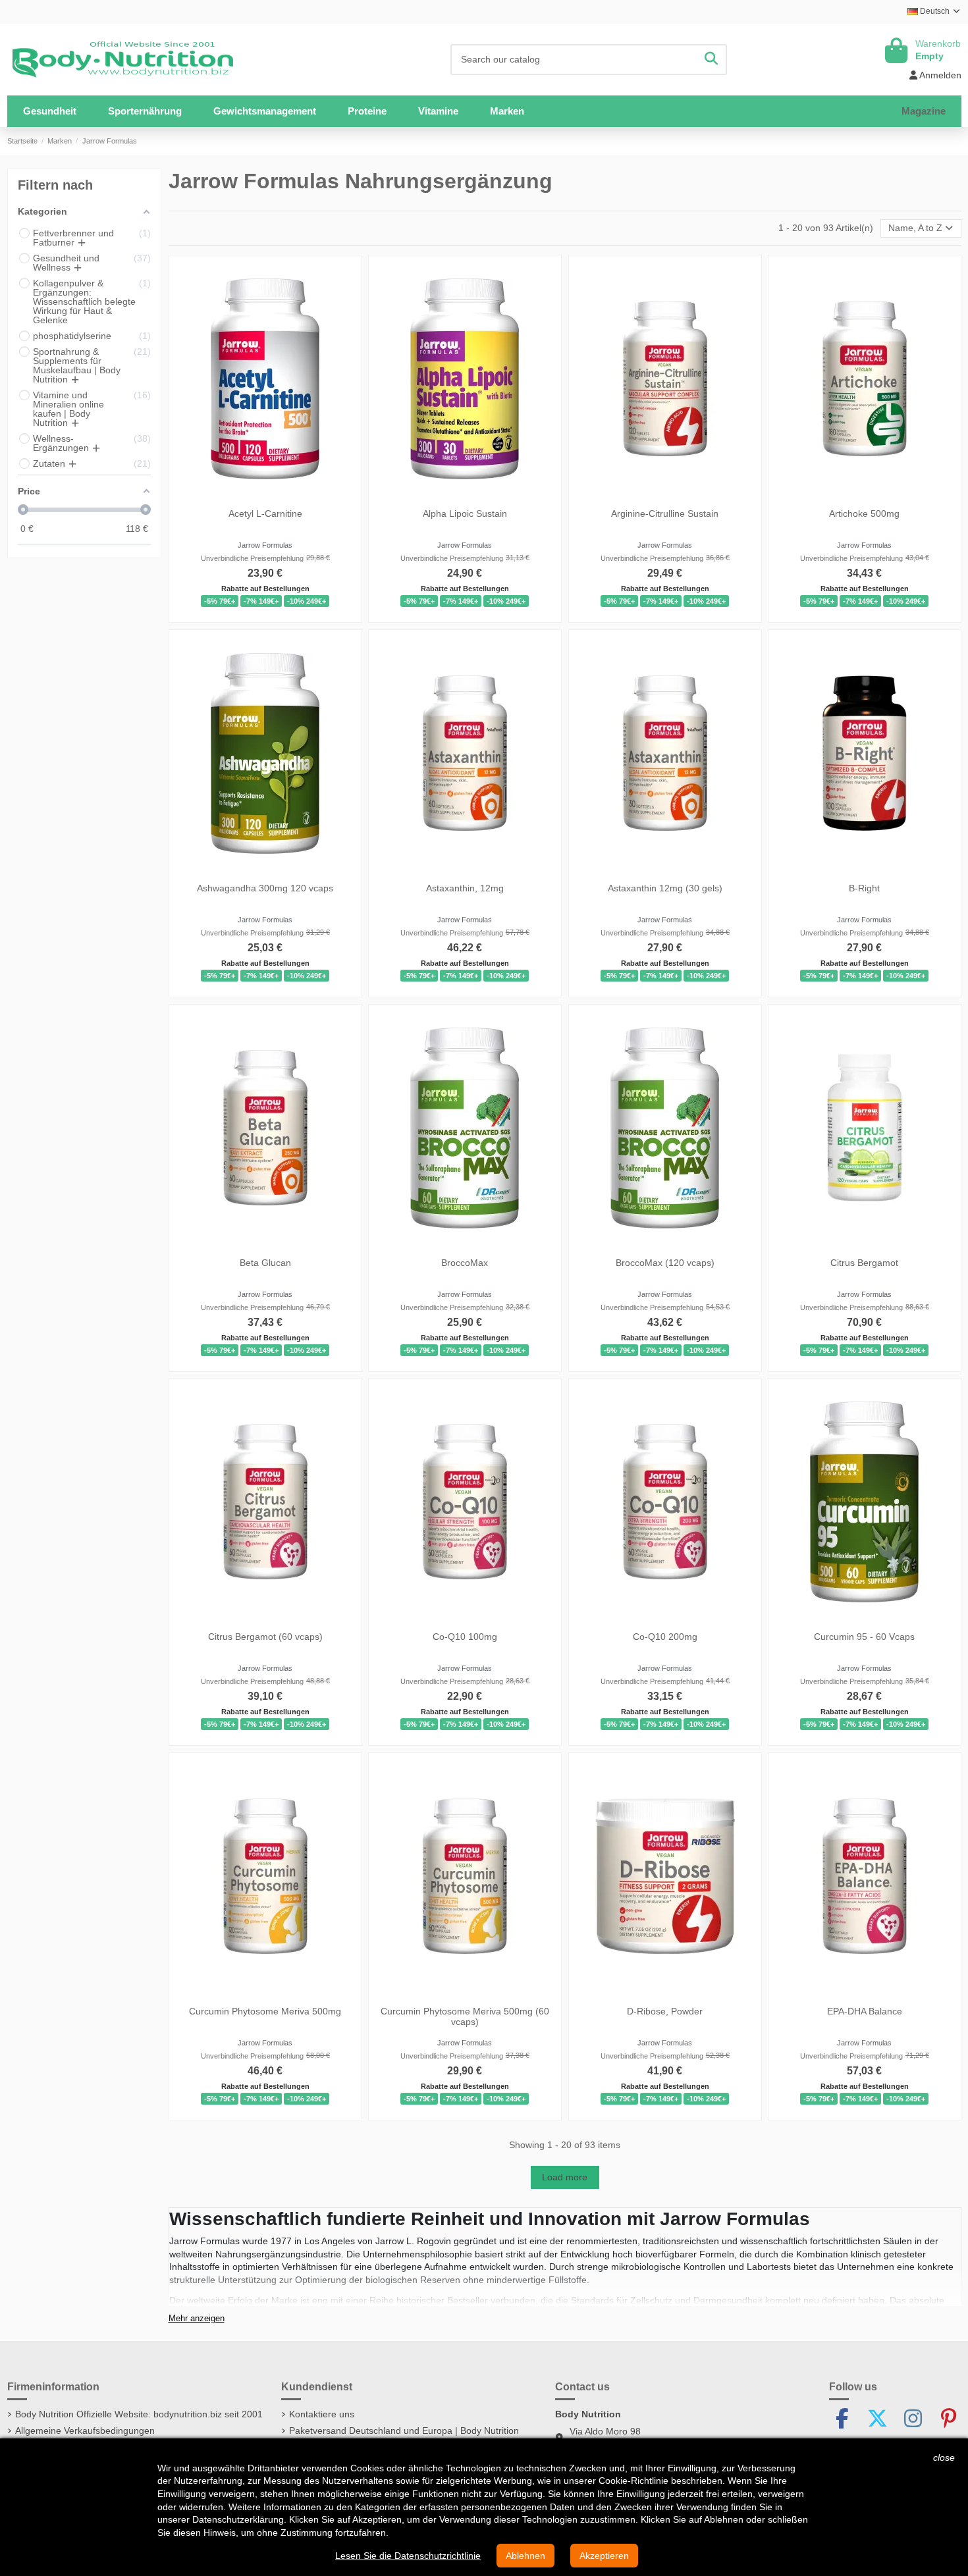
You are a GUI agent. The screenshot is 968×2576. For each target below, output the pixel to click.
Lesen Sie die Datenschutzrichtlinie (408, 2556)
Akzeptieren (604, 2556)
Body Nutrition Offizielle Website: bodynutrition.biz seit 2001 (139, 2414)
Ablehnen (525, 2556)
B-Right (864, 888)
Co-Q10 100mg (465, 1637)
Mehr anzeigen (197, 2319)
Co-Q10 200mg (664, 1637)
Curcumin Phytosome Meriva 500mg (265, 2011)
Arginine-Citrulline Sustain (665, 513)
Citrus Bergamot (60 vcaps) (265, 1637)
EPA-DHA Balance (865, 2011)
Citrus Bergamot (864, 1262)
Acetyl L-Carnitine (265, 513)
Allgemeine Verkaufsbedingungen (85, 2431)
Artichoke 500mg (864, 513)
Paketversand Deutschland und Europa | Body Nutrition (404, 2431)
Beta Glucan (265, 1262)
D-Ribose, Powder (665, 2011)
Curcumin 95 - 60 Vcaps (864, 1637)
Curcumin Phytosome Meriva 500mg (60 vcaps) (465, 2017)
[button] (145, 111)
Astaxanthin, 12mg (465, 888)
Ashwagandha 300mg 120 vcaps (265, 888)
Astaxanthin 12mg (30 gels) (664, 888)
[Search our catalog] (711, 60)
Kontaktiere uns (322, 2414)
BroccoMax (465, 1262)
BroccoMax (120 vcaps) (664, 1262)
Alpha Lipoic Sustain (465, 513)
